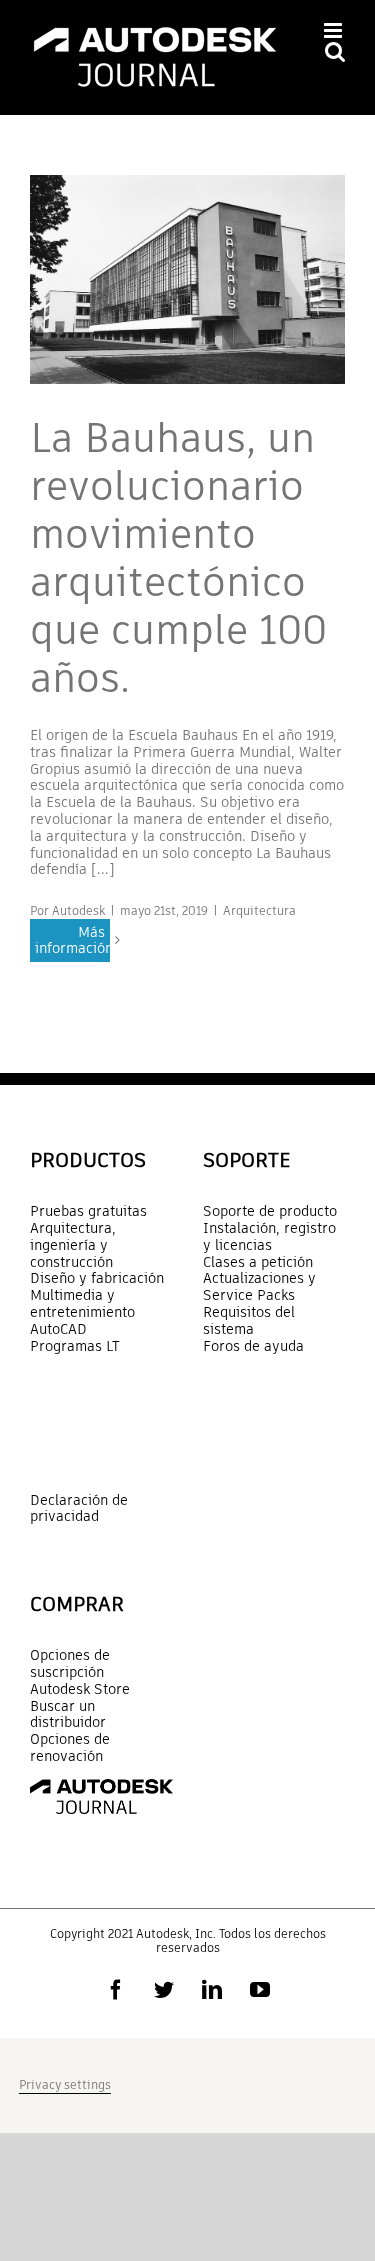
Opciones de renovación (70, 1748)
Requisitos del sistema (249, 1321)
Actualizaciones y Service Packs (259, 1287)
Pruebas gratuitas (88, 1211)
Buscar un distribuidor (68, 1715)
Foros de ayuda (253, 1346)
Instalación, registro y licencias (269, 1237)
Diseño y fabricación (97, 1278)
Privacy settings (65, 2084)
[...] (103, 869)
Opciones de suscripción (70, 1664)
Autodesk (78, 910)
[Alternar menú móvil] (334, 30)
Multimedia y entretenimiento (82, 1304)
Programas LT (75, 1346)
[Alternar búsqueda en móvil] (335, 51)
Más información (72, 940)
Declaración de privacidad (79, 1508)
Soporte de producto (270, 1211)
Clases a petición (258, 1262)
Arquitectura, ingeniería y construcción (73, 1245)
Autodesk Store (80, 1689)
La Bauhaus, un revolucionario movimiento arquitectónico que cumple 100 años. (178, 558)
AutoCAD (58, 1329)
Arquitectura (259, 910)
